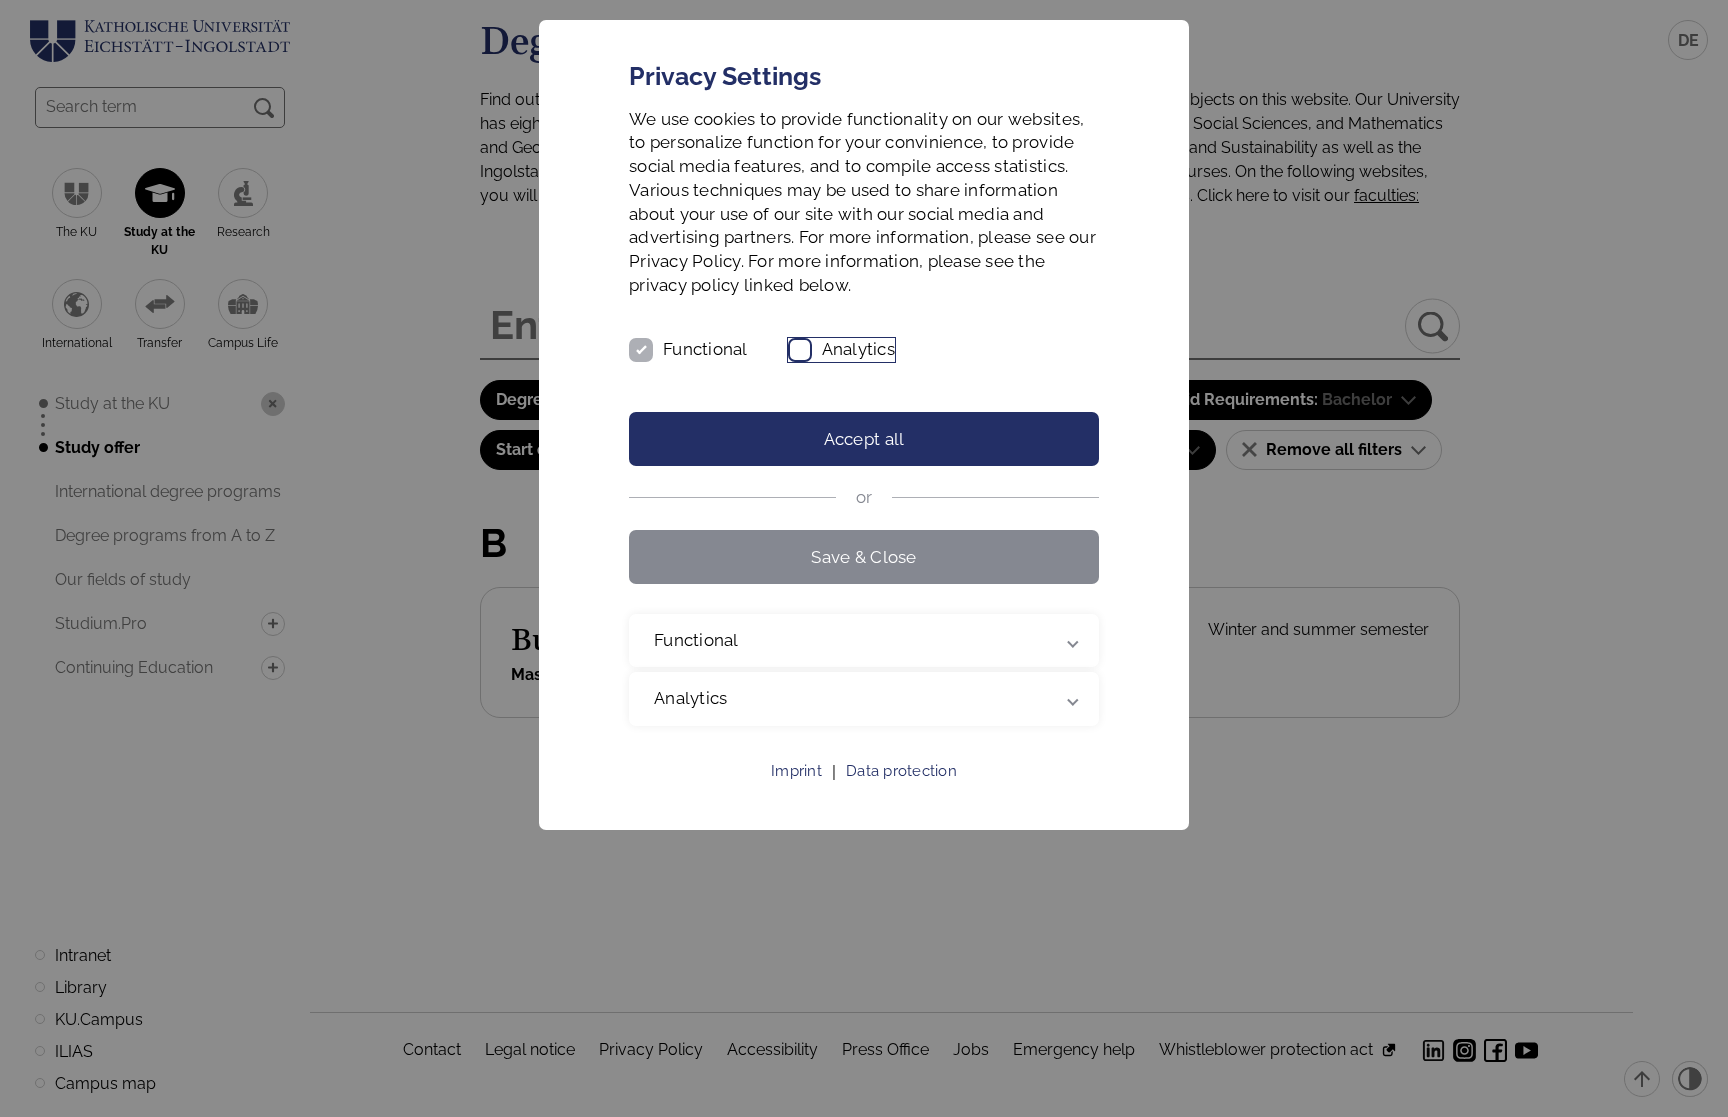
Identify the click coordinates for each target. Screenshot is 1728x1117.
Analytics (858, 349)
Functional (705, 349)
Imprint (796, 771)
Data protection (901, 771)
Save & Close (863, 557)
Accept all (864, 439)
